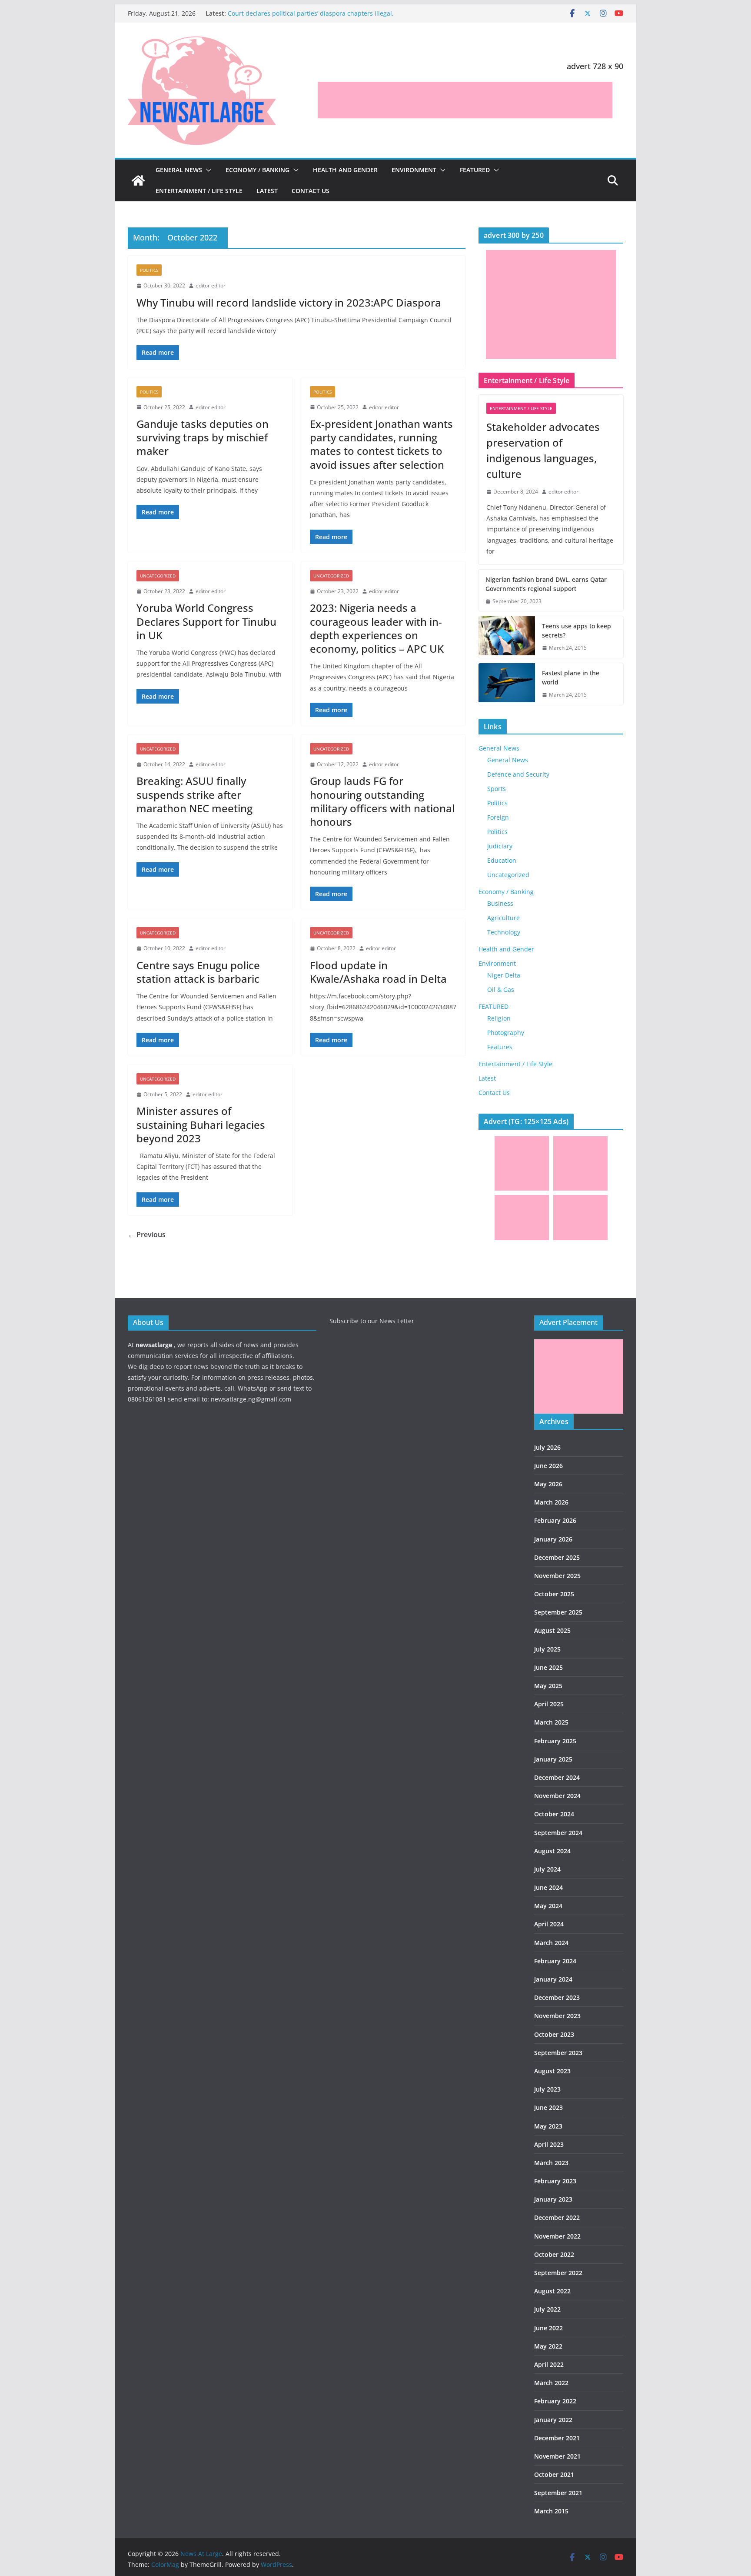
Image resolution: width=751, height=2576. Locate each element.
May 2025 (548, 1686)
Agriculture (503, 918)
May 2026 (548, 1484)
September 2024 (558, 1833)
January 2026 (553, 1539)
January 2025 (553, 1759)
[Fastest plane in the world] (507, 684)
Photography (506, 1033)
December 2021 (557, 2438)
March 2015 (551, 2511)
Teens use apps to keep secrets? (577, 631)
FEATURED (475, 170)
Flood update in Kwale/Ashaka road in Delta (378, 972)
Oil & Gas (501, 989)
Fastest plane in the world (571, 677)
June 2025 (548, 1667)
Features (500, 1047)
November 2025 (557, 1576)
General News (179, 170)
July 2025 (547, 1649)
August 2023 (552, 2071)
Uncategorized (158, 576)
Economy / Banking (258, 170)
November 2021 (557, 2456)
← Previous (147, 1235)
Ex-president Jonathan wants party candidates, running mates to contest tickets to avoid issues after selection (381, 444)
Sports (497, 789)
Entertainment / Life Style (199, 191)
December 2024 (557, 1777)
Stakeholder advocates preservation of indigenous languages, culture (543, 450)
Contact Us (311, 191)
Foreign (498, 817)
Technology (504, 932)
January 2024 (553, 1979)
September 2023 (558, 2053)
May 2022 (548, 2346)
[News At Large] (138, 180)
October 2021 (554, 2474)
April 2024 (549, 1924)
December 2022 (557, 2217)
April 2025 (549, 1704)
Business (500, 903)
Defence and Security (518, 774)
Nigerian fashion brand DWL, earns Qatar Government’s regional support (546, 584)
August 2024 (552, 1851)
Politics (149, 270)
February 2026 (555, 1520)
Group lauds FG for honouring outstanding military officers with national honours (382, 801)
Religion (499, 1018)
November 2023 (557, 2016)
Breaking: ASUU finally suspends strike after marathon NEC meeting (194, 794)
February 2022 (555, 2401)
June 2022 (548, 2328)
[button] (207, 170)
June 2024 (548, 1887)
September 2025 (558, 1612)
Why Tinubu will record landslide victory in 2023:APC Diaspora (289, 302)
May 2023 (548, 2126)
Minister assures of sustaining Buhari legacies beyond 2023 (201, 1124)
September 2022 (558, 2273)
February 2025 (555, 1741)
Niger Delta (504, 975)
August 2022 (552, 2291)
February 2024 (555, 1961)
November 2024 (557, 1796)
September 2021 (558, 2493)
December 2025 (557, 1557)
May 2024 (548, 1906)
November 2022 (557, 2236)
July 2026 (547, 1447)
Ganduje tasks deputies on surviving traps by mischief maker (203, 437)
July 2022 (547, 2309)
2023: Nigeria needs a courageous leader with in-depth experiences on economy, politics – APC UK (377, 628)
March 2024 (551, 1943)
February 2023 (555, 2181)
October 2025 (554, 1594)
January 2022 (553, 2420)
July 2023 (547, 2089)
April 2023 (549, 2144)
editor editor (211, 285)
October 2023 (554, 2034)
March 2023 (551, 2163)
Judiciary (500, 846)
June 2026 (548, 1466)
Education (502, 860)
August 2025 (552, 1630)
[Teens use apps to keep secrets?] (507, 637)
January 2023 (553, 2199)
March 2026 (551, 1502)
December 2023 (557, 1997)
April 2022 (549, 2364)
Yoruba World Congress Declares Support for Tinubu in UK (206, 621)
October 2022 (554, 2254)
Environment (414, 170)
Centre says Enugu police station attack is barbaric (198, 972)
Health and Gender (345, 170)
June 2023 (548, 2107)
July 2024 (547, 1869)
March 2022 (551, 2383)
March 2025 (551, 1722)
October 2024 (554, 1814)
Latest (267, 191)
